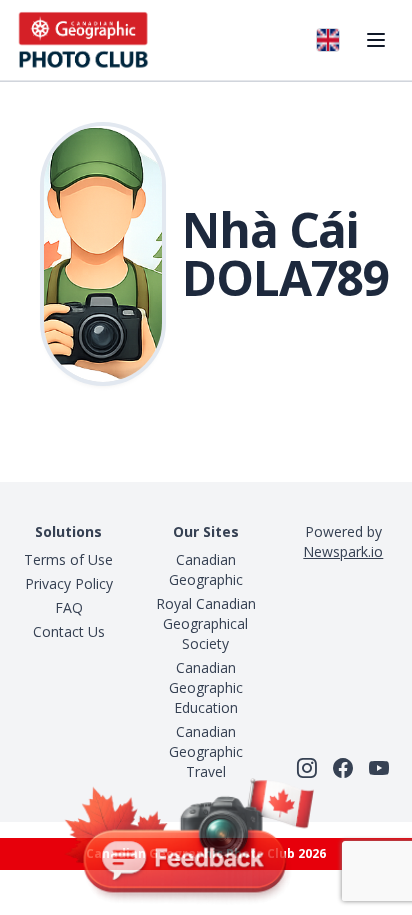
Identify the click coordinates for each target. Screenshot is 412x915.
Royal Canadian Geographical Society (206, 623)
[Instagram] (307, 768)
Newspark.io (343, 551)
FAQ (69, 607)
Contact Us (69, 631)
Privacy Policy (69, 583)
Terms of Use (68, 559)
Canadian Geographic (206, 569)
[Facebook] (343, 768)
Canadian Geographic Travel (206, 751)
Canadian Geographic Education (206, 687)
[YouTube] (379, 768)
